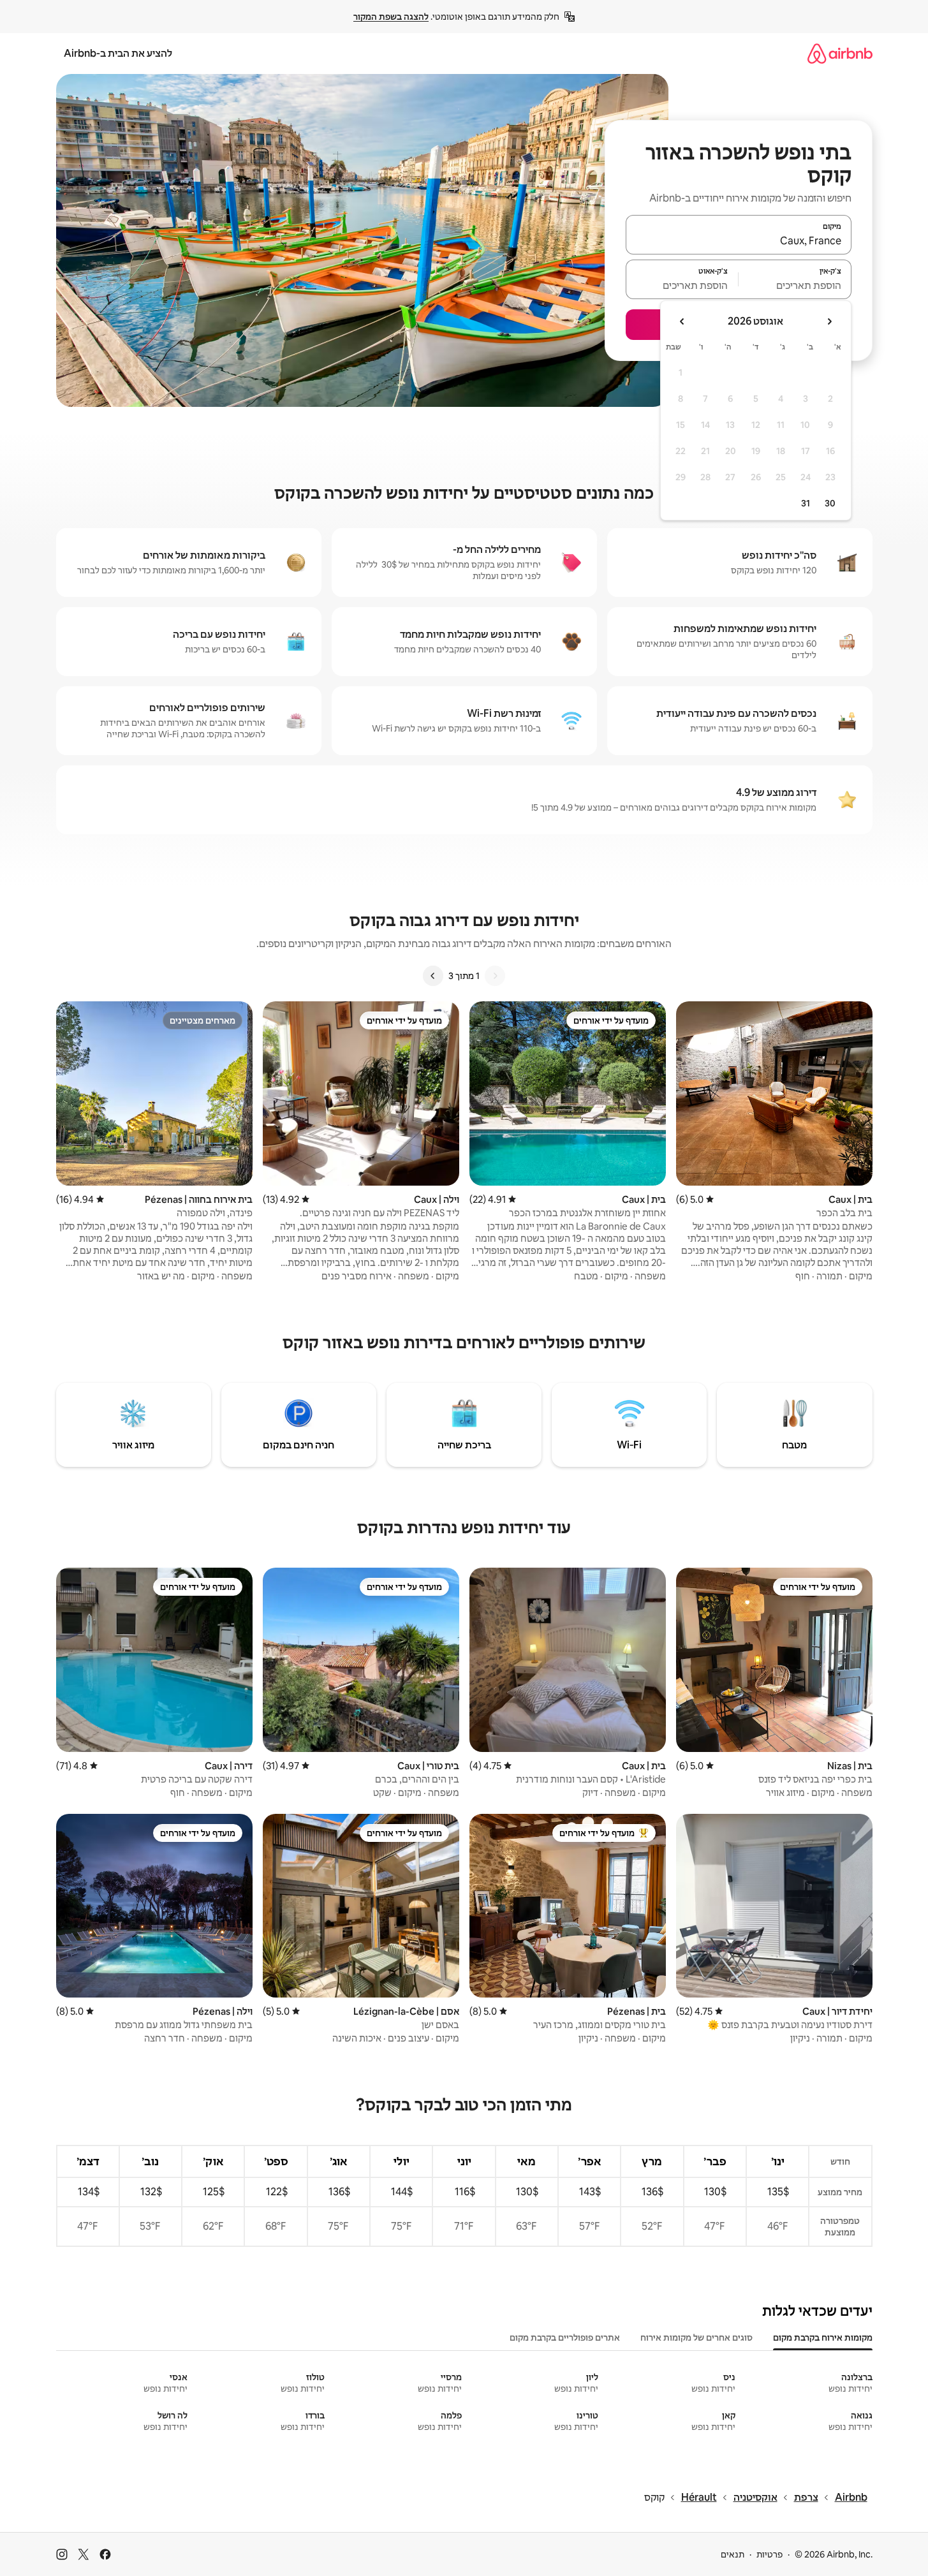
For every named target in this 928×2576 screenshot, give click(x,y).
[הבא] (433, 976)
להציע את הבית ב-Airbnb (118, 53)
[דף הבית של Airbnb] (840, 53)
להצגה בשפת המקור (391, 17)
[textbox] (795, 285)
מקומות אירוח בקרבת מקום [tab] (823, 2337)
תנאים (733, 2554)
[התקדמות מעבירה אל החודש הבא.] (682, 321)
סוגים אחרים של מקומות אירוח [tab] (696, 2337)
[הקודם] (495, 976)
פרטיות (770, 2554)
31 (806, 503)
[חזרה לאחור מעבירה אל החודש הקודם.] (829, 321)
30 (830, 503)
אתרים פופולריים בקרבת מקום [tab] (565, 2337)
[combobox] (739, 240)
